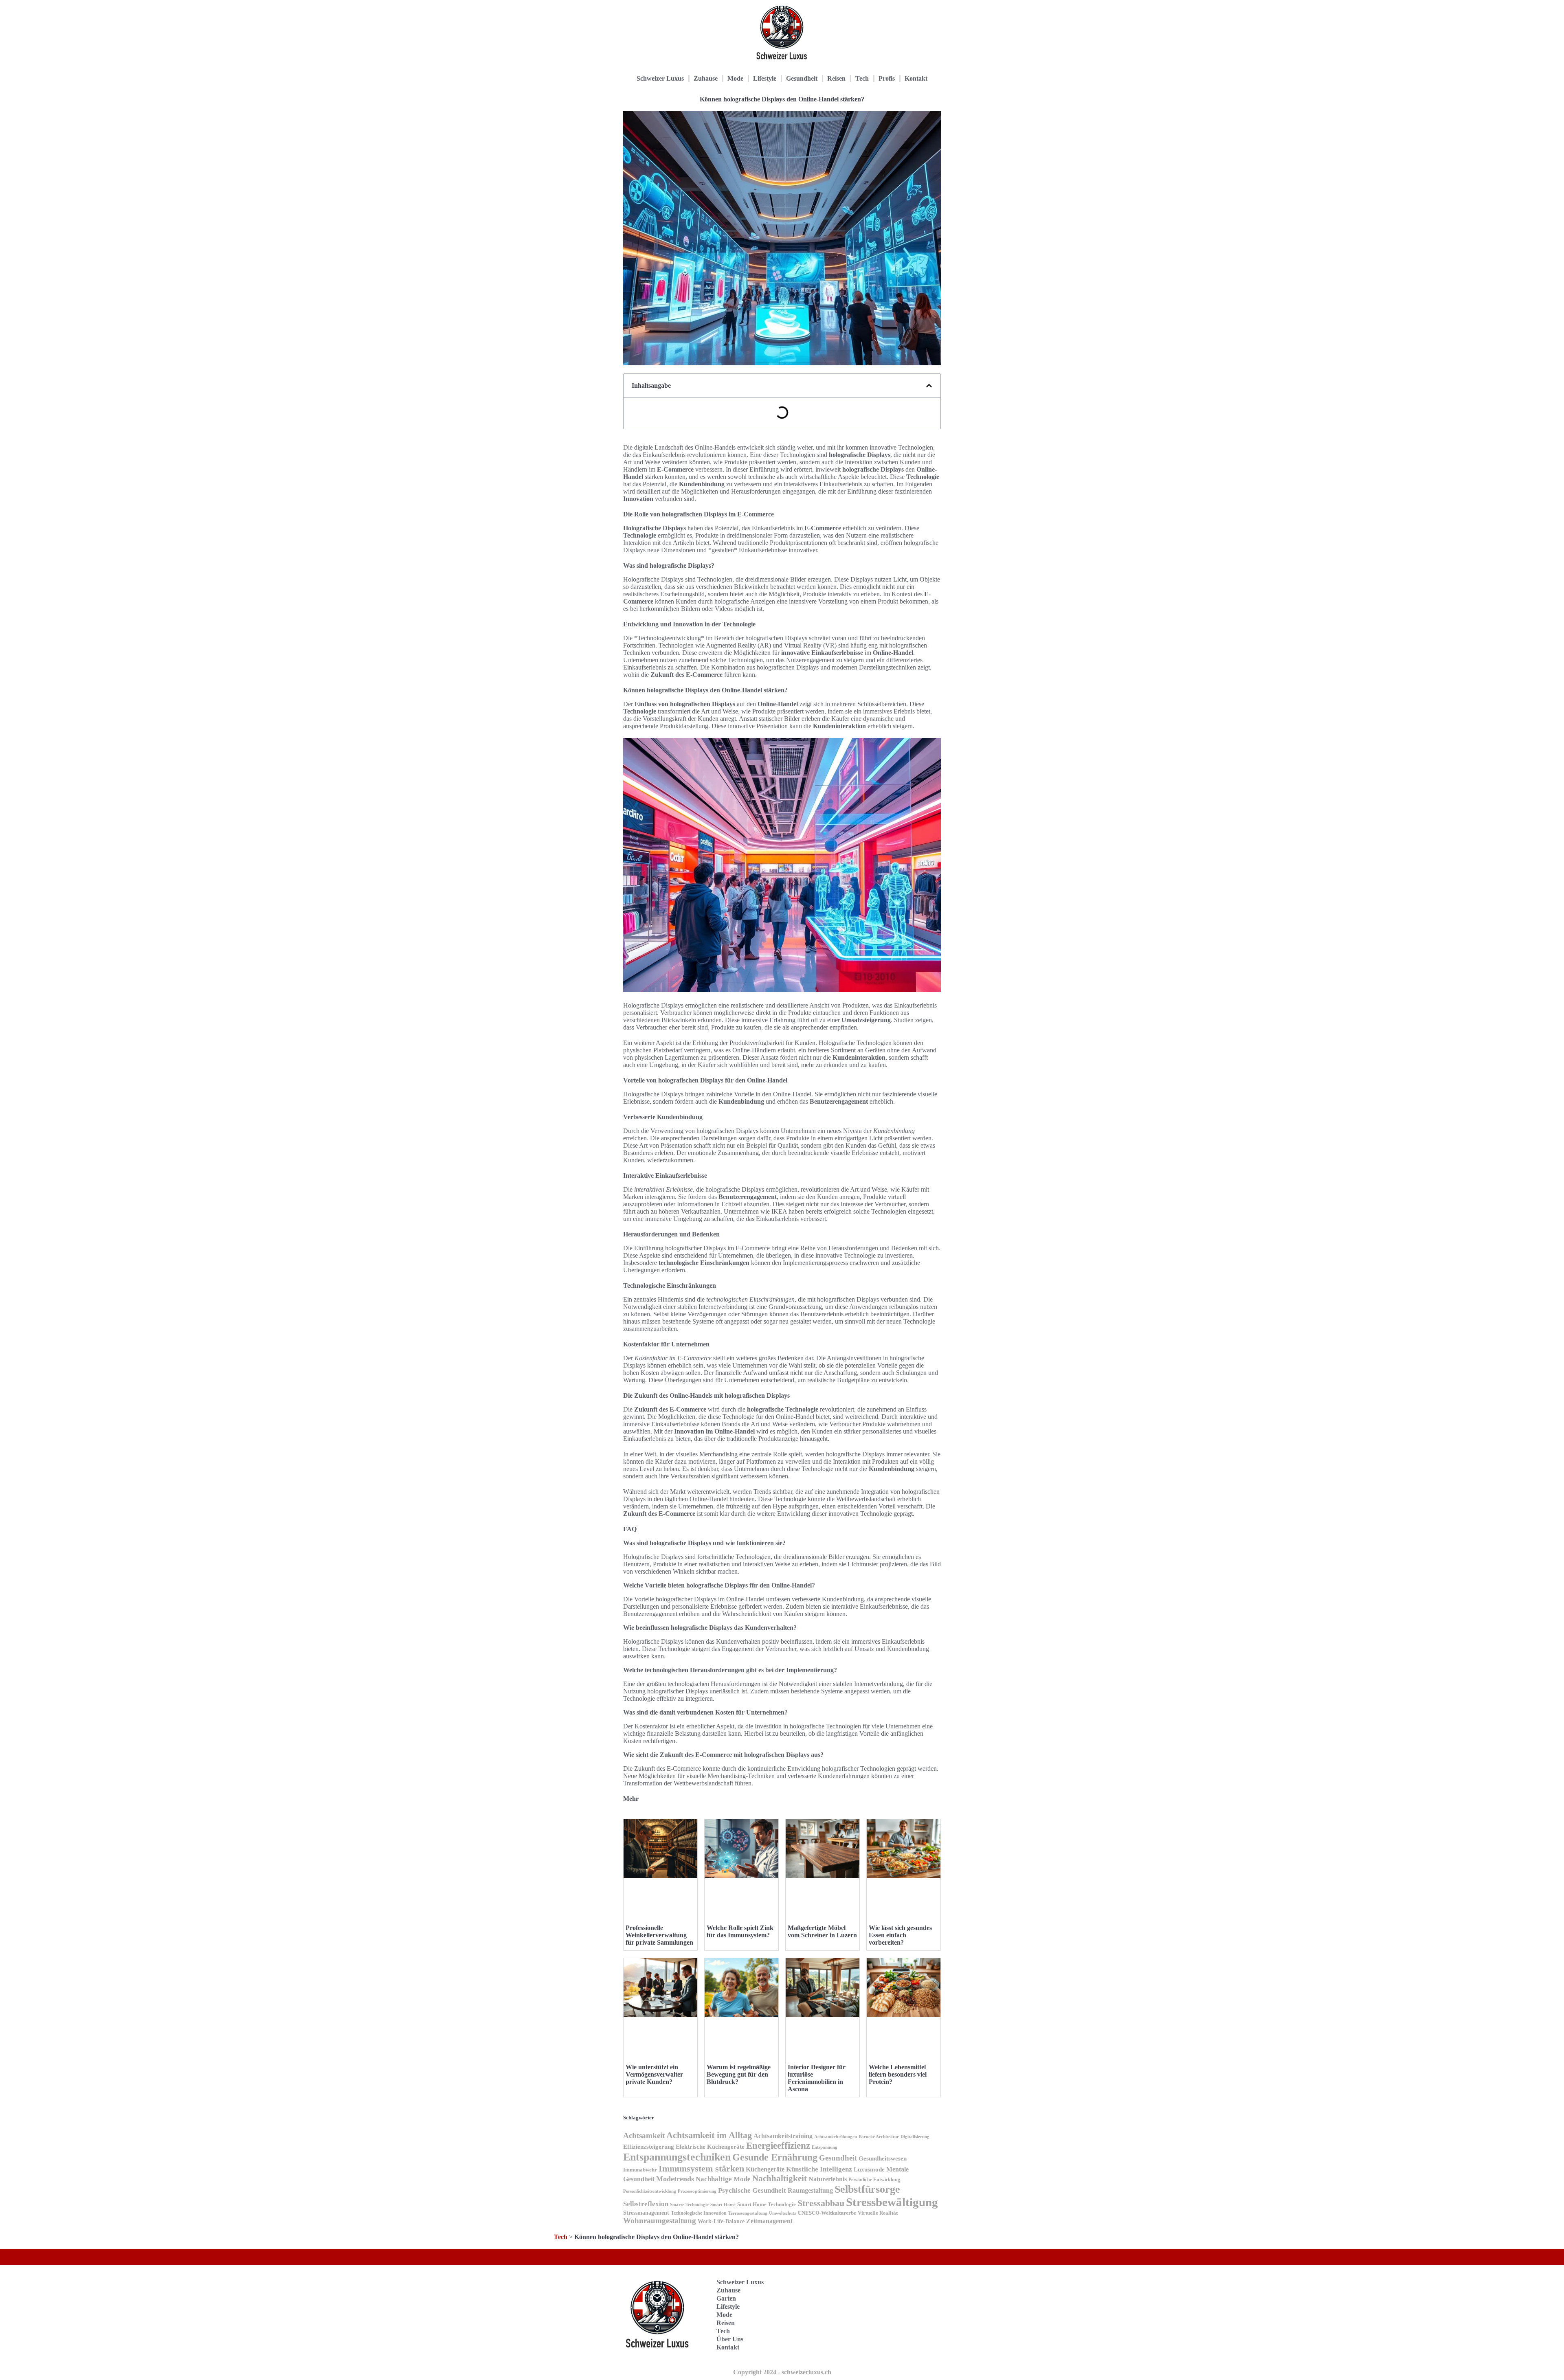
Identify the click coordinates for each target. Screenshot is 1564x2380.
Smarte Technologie (689, 2204)
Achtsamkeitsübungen (836, 2136)
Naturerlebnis (828, 2179)
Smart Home (723, 2204)
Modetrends (675, 2179)
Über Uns (730, 2339)
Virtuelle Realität (878, 2213)
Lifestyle (765, 78)
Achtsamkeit (644, 2135)
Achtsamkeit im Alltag (709, 2135)
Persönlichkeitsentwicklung (650, 2191)
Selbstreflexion (646, 2204)
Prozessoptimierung (697, 2191)
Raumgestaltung (810, 2190)
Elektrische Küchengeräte (710, 2147)
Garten (726, 2298)
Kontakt (916, 78)
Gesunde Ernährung (775, 2157)
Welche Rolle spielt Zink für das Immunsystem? (740, 1931)
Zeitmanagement (769, 2221)
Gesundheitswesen (883, 2158)
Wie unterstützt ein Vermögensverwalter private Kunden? (654, 2074)
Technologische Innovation (699, 2213)
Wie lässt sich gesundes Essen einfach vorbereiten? (900, 1935)
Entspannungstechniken (677, 2157)
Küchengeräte (765, 2169)
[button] (929, 386)
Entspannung (825, 2147)
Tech (862, 78)
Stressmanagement (646, 2213)
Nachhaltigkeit (780, 2178)
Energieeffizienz (778, 2146)
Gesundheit (802, 78)
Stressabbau (821, 2203)
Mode (735, 78)
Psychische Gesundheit (752, 2190)
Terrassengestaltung (748, 2213)
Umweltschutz (783, 2213)
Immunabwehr (640, 2170)
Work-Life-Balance (721, 2221)
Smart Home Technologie (767, 2204)
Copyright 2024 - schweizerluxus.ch (782, 2372)
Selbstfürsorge (867, 2189)
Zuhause (706, 78)
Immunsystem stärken (701, 2168)
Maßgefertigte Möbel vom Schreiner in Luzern (822, 1931)
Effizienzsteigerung (649, 2146)
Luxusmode (869, 2169)
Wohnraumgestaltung (660, 2221)
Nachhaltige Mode (723, 2179)
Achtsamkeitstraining (783, 2136)
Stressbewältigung (892, 2202)
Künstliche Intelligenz (819, 2169)
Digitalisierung (915, 2137)
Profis (887, 78)
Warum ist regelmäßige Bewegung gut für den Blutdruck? (739, 2074)
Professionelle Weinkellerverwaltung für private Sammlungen (659, 1935)
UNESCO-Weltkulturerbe (827, 2213)
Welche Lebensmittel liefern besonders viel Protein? (898, 2074)
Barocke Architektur (879, 2137)
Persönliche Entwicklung (874, 2180)
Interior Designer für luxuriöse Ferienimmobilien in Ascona (817, 2078)
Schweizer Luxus (660, 78)
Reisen (836, 78)
